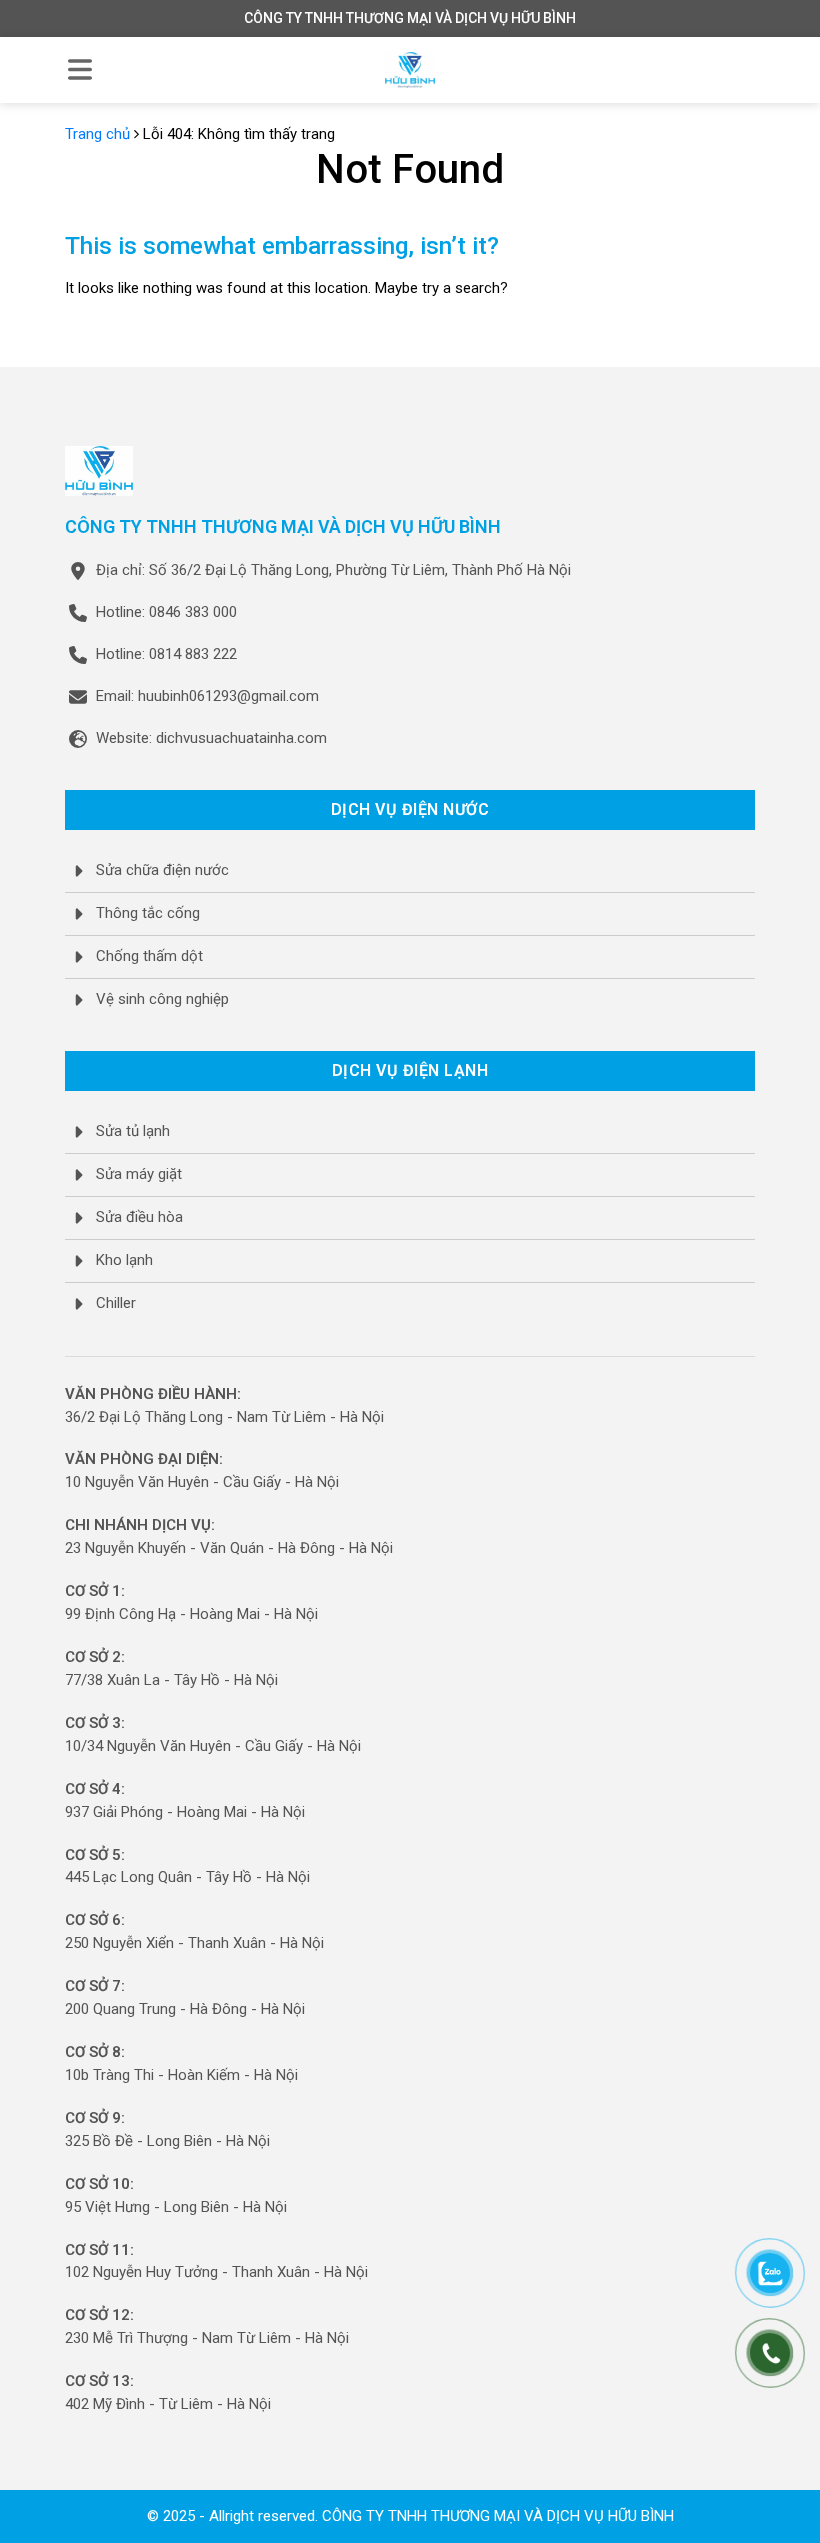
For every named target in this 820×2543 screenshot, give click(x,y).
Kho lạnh (124, 1260)
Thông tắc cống (148, 913)
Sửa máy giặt (139, 1174)
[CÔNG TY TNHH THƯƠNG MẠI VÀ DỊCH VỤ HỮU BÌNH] (409, 70)
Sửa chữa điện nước (162, 870)
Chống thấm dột (149, 956)
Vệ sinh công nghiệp (162, 999)
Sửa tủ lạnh (133, 1131)
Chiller (116, 1303)
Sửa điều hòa (139, 1217)
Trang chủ (97, 134)
